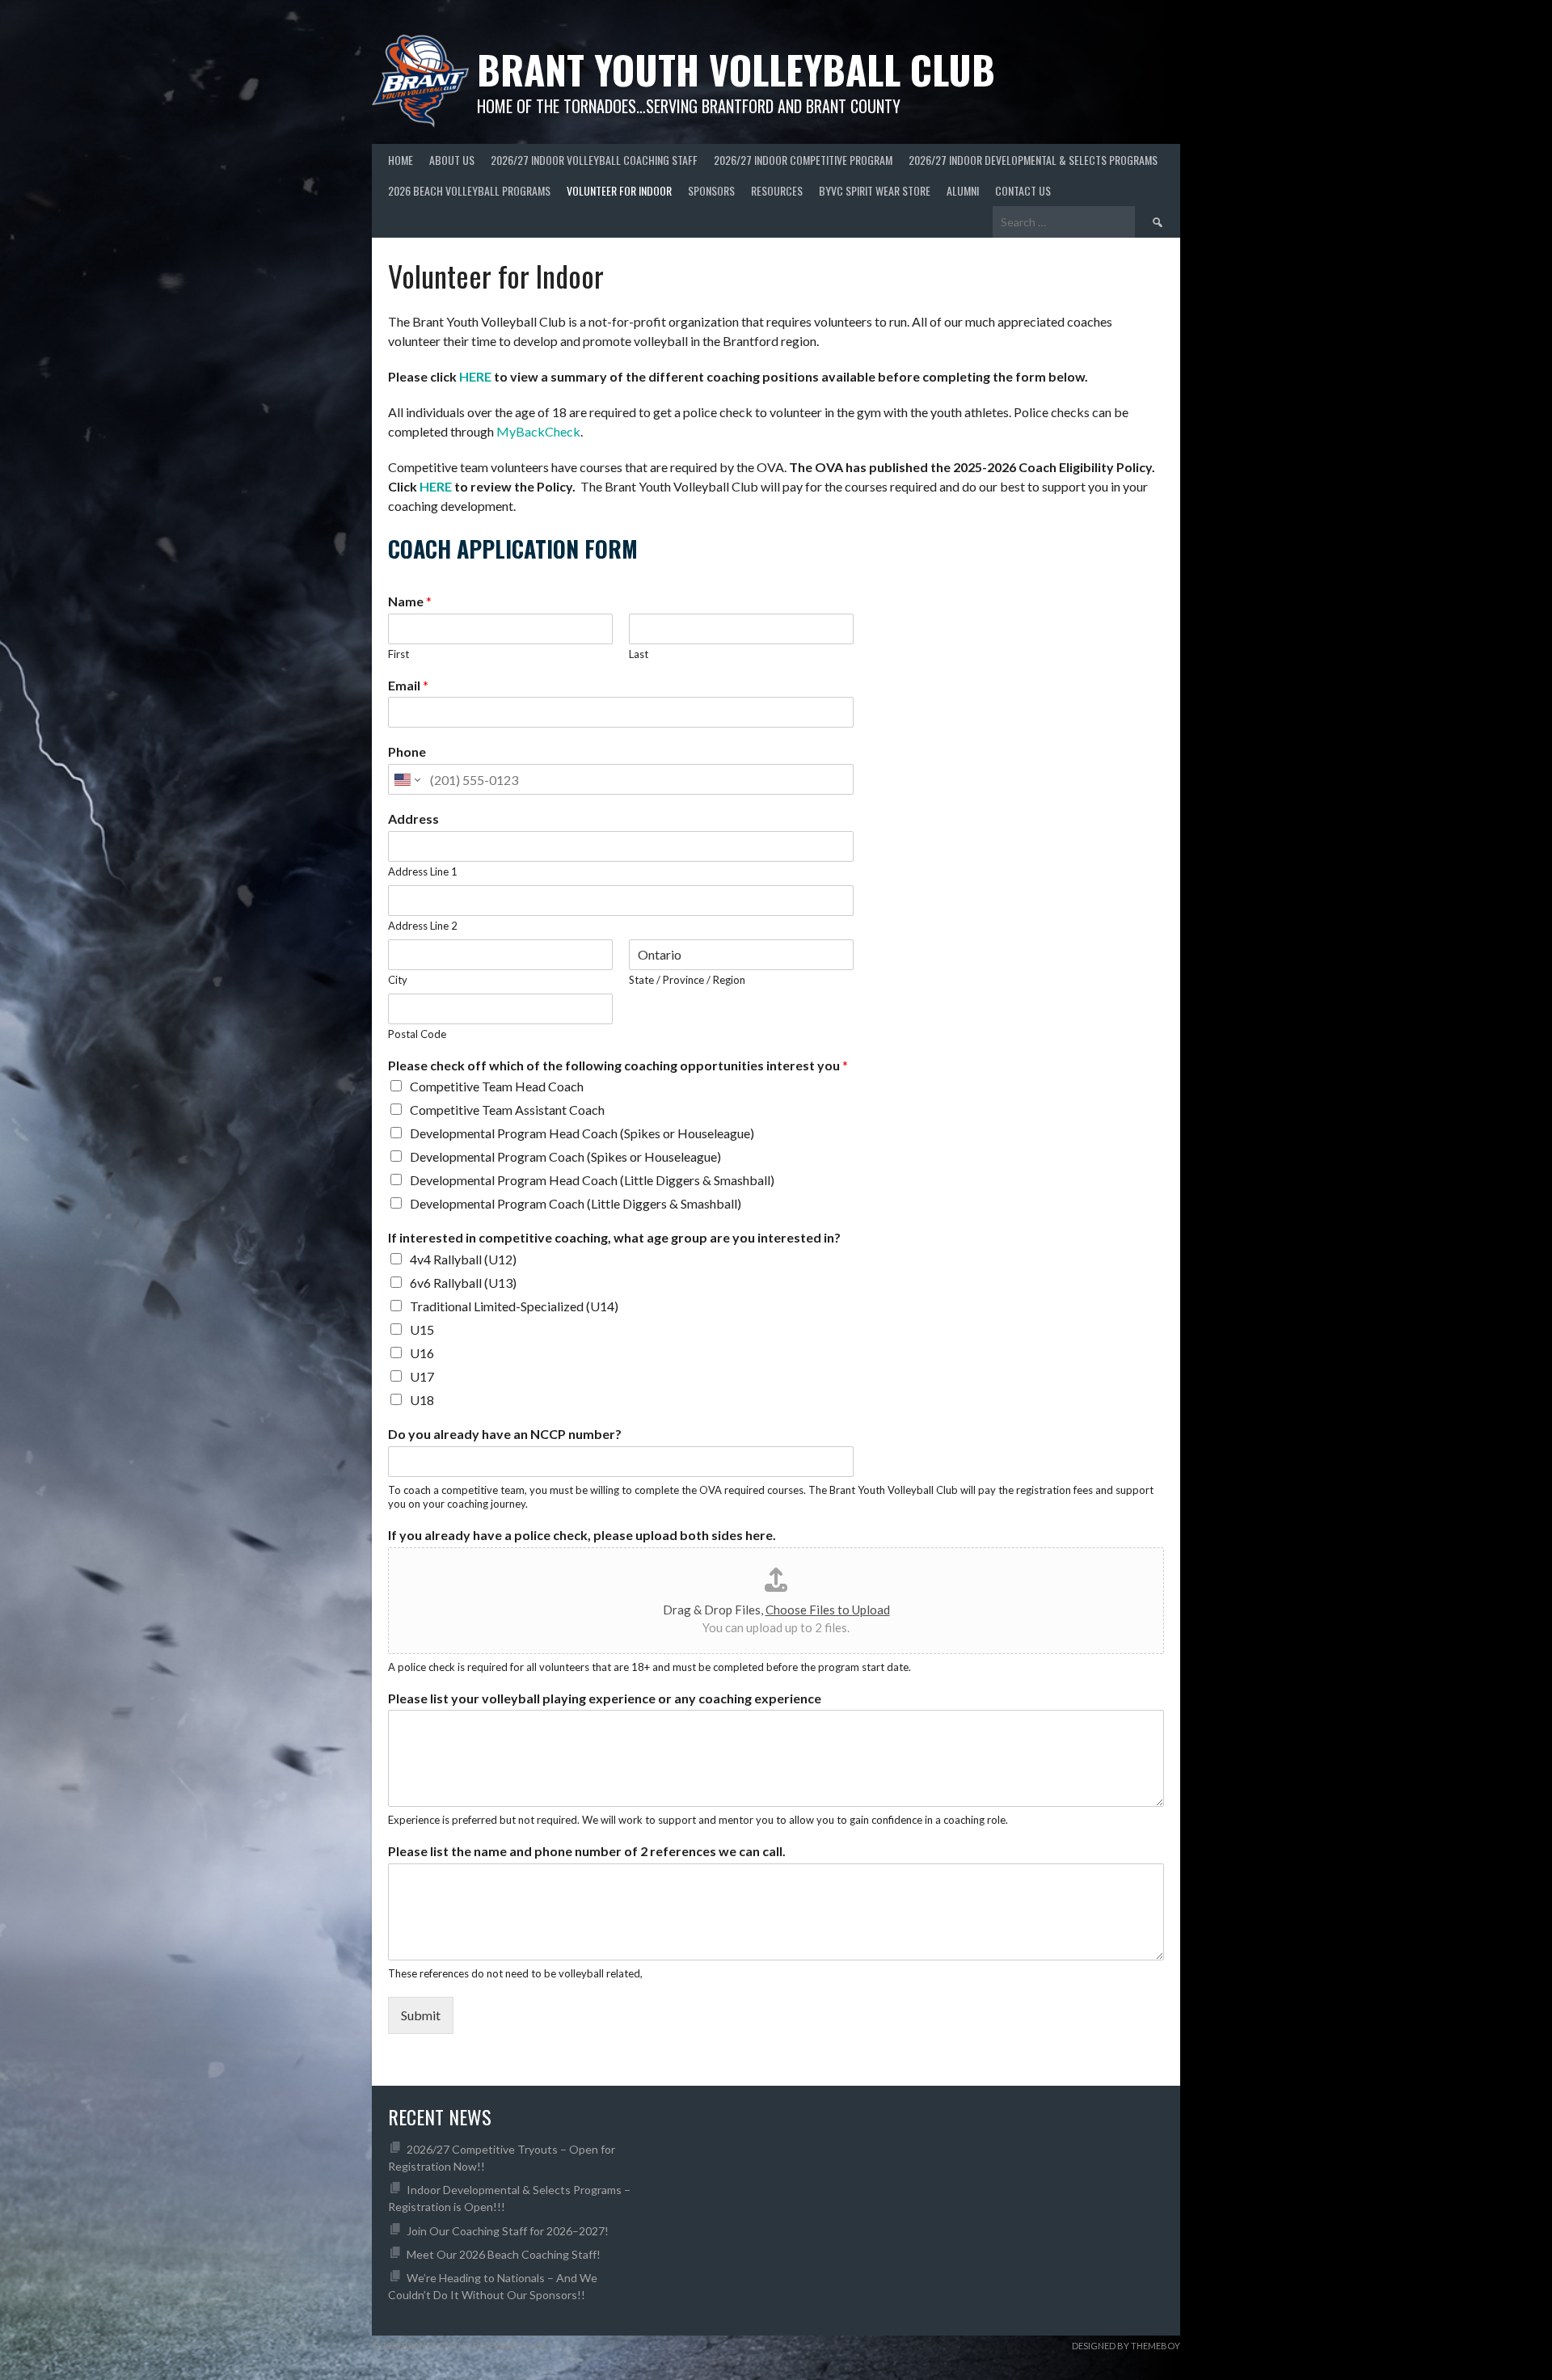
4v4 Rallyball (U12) (463, 1259)
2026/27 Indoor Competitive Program (803, 160)
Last (639, 654)
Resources (777, 190)
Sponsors (711, 190)
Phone (407, 751)
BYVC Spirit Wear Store (875, 190)
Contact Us (1023, 190)
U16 (422, 1353)
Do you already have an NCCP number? (505, 1434)
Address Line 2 (423, 926)
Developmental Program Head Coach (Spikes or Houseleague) (582, 1133)
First (399, 654)
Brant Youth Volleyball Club (736, 69)
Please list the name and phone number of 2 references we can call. (587, 1851)
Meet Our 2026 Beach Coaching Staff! (504, 2254)
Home (401, 160)
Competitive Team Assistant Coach (507, 1110)
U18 (422, 1400)
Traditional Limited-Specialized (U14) (514, 1306)
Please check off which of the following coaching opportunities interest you (618, 1065)
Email (408, 685)
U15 (422, 1329)
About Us (452, 160)
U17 (422, 1376)
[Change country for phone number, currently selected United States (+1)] (406, 779)
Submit (421, 2015)
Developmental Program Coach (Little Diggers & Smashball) (576, 1203)
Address (413, 819)
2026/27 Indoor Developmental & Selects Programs (1033, 160)
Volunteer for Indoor (619, 190)
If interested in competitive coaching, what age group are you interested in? (614, 1237)
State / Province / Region (687, 980)
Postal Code (417, 1034)
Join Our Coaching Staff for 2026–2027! (508, 2231)
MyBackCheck (538, 431)
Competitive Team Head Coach (497, 1086)
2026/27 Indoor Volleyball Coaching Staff (594, 160)
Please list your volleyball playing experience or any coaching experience (605, 1698)
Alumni (963, 190)
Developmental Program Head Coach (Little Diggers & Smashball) (592, 1180)
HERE (475, 376)
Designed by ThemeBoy (1126, 2346)
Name (410, 601)
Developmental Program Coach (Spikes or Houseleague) (565, 1156)
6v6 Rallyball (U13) (463, 1283)
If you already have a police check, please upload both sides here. (582, 1535)
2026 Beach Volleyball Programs (469, 190)
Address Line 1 (423, 871)
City (398, 980)
